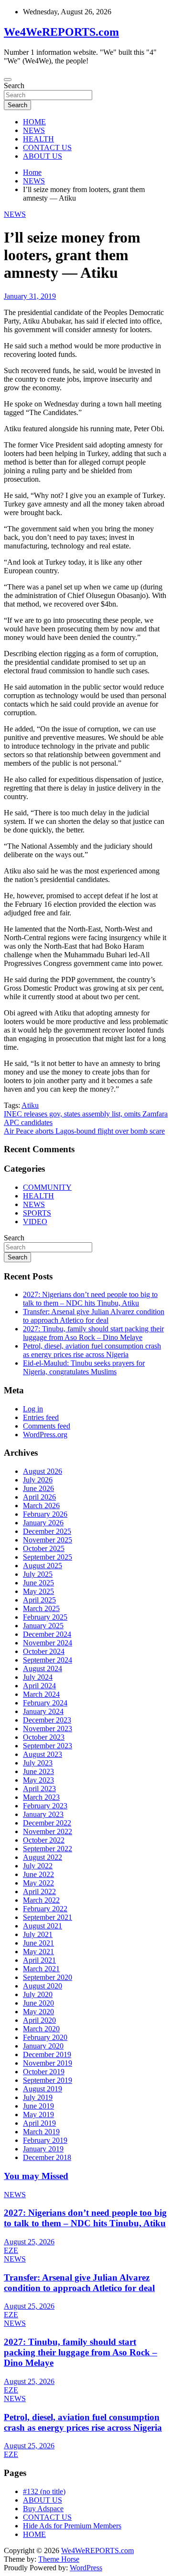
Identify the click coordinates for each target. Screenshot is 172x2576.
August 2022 (43, 1857)
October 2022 (44, 1840)
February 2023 (45, 1806)
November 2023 (48, 1729)
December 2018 (47, 2157)
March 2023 (41, 1797)
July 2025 (38, 1574)
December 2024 (47, 1634)
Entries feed (41, 1417)
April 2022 (39, 1891)
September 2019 (48, 2080)
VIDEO (35, 1222)
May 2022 (38, 1883)
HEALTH (38, 139)
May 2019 (38, 2115)
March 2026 (41, 1506)
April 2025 (39, 1600)
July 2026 (38, 1480)
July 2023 (38, 1763)
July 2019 (38, 2097)
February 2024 (45, 1703)
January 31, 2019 (30, 296)
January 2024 (43, 1711)
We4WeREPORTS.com (61, 32)
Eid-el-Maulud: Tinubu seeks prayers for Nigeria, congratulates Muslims (84, 1367)
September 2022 (48, 1849)
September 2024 (48, 1660)
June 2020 (38, 2003)
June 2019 (38, 2106)
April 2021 (39, 1960)
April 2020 (39, 2020)
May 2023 (38, 1780)
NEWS (34, 130)
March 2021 (41, 1969)
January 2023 (43, 1814)
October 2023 (44, 1737)
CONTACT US (47, 147)
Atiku (30, 1105)
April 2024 (39, 1686)
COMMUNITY (47, 1187)
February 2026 (45, 1514)
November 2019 (48, 2063)
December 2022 (47, 1823)
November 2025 (48, 1540)
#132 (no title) (44, 2491)
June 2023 (38, 1771)
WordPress (86, 2568)
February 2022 (45, 1909)
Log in (33, 1409)
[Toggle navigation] (8, 80)
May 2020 (38, 2012)
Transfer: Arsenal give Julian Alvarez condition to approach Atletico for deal (94, 1316)
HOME (34, 122)
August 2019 (43, 2089)
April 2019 (39, 2123)
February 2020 (45, 2037)
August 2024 (43, 1668)
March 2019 (41, 2132)
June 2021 (38, 1943)
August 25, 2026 (29, 2242)
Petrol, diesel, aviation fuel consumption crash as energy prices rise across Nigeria (92, 1350)
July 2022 (38, 1866)
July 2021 (38, 1934)
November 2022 (48, 1831)
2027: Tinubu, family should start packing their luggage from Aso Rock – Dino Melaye (93, 1333)
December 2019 (47, 2054)
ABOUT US (43, 156)
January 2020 (43, 2046)
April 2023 (39, 1789)
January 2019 (43, 2149)
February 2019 (45, 2140)
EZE (11, 2250)
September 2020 (48, 1977)
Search (14, 86)
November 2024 (48, 1643)
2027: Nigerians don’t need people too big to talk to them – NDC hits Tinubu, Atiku (90, 1299)
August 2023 (43, 1754)
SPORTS (37, 1213)
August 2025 (43, 1566)
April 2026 (39, 1497)
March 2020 (41, 2029)
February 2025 (45, 1617)
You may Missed (36, 2176)
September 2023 (48, 1746)
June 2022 (38, 1874)
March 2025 (41, 1608)
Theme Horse (59, 2559)
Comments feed (47, 1426)
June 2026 (38, 1488)
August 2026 (43, 1471)
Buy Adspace (43, 2509)
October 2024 (44, 1651)
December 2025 (47, 1531)
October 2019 (44, 2072)
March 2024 (41, 1694)
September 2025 (48, 1557)
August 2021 (43, 1926)
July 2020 (38, 1994)
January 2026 (43, 1523)
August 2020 (43, 1986)
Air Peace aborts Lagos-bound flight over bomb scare (84, 1131)
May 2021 (38, 1952)
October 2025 (44, 1548)
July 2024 (38, 1677)
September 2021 (48, 1917)
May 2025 (38, 1591)
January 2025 (43, 1626)
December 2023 (47, 1720)
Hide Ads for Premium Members (72, 2526)
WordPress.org (45, 1435)
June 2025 (38, 1583)
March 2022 (41, 1900)
